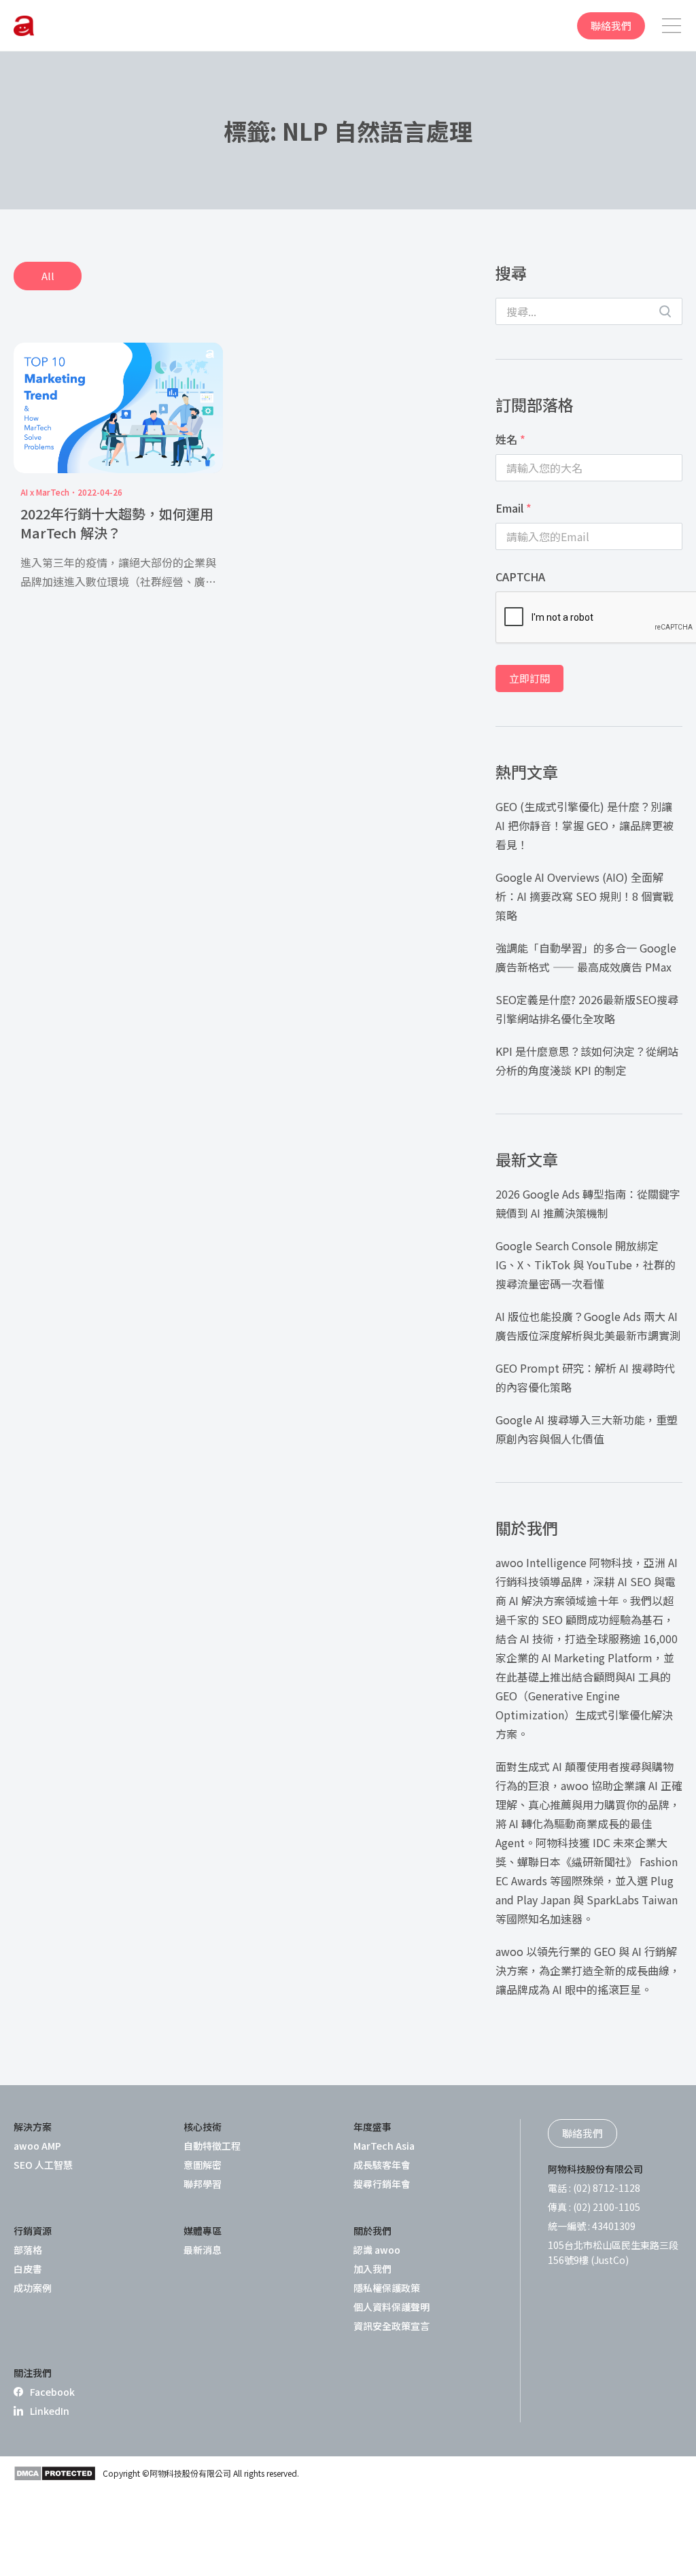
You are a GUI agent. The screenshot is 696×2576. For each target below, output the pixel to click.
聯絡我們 (611, 25)
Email (514, 508)
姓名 (510, 439)
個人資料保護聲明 (391, 2307)
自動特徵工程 (212, 2146)
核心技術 (203, 2127)
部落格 (28, 2250)
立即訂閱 (529, 678)
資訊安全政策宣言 (391, 2326)
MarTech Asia (384, 2146)
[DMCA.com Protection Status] (55, 2473)
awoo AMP (37, 2146)
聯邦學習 (203, 2184)
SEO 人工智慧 (43, 2165)
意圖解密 (203, 2165)
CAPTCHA (520, 577)
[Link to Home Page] (24, 26)
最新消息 (203, 2250)
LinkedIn (50, 2411)
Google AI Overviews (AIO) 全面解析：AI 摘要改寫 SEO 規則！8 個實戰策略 (585, 896)
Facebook (52, 2392)
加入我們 (372, 2269)
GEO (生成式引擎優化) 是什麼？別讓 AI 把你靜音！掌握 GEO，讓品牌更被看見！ (585, 825)
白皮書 (28, 2269)
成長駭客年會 (382, 2165)
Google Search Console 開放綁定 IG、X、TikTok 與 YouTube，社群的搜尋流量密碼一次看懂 (586, 1265)
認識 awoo (377, 2250)
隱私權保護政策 (387, 2288)
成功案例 (33, 2288)
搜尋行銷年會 (382, 2184)
